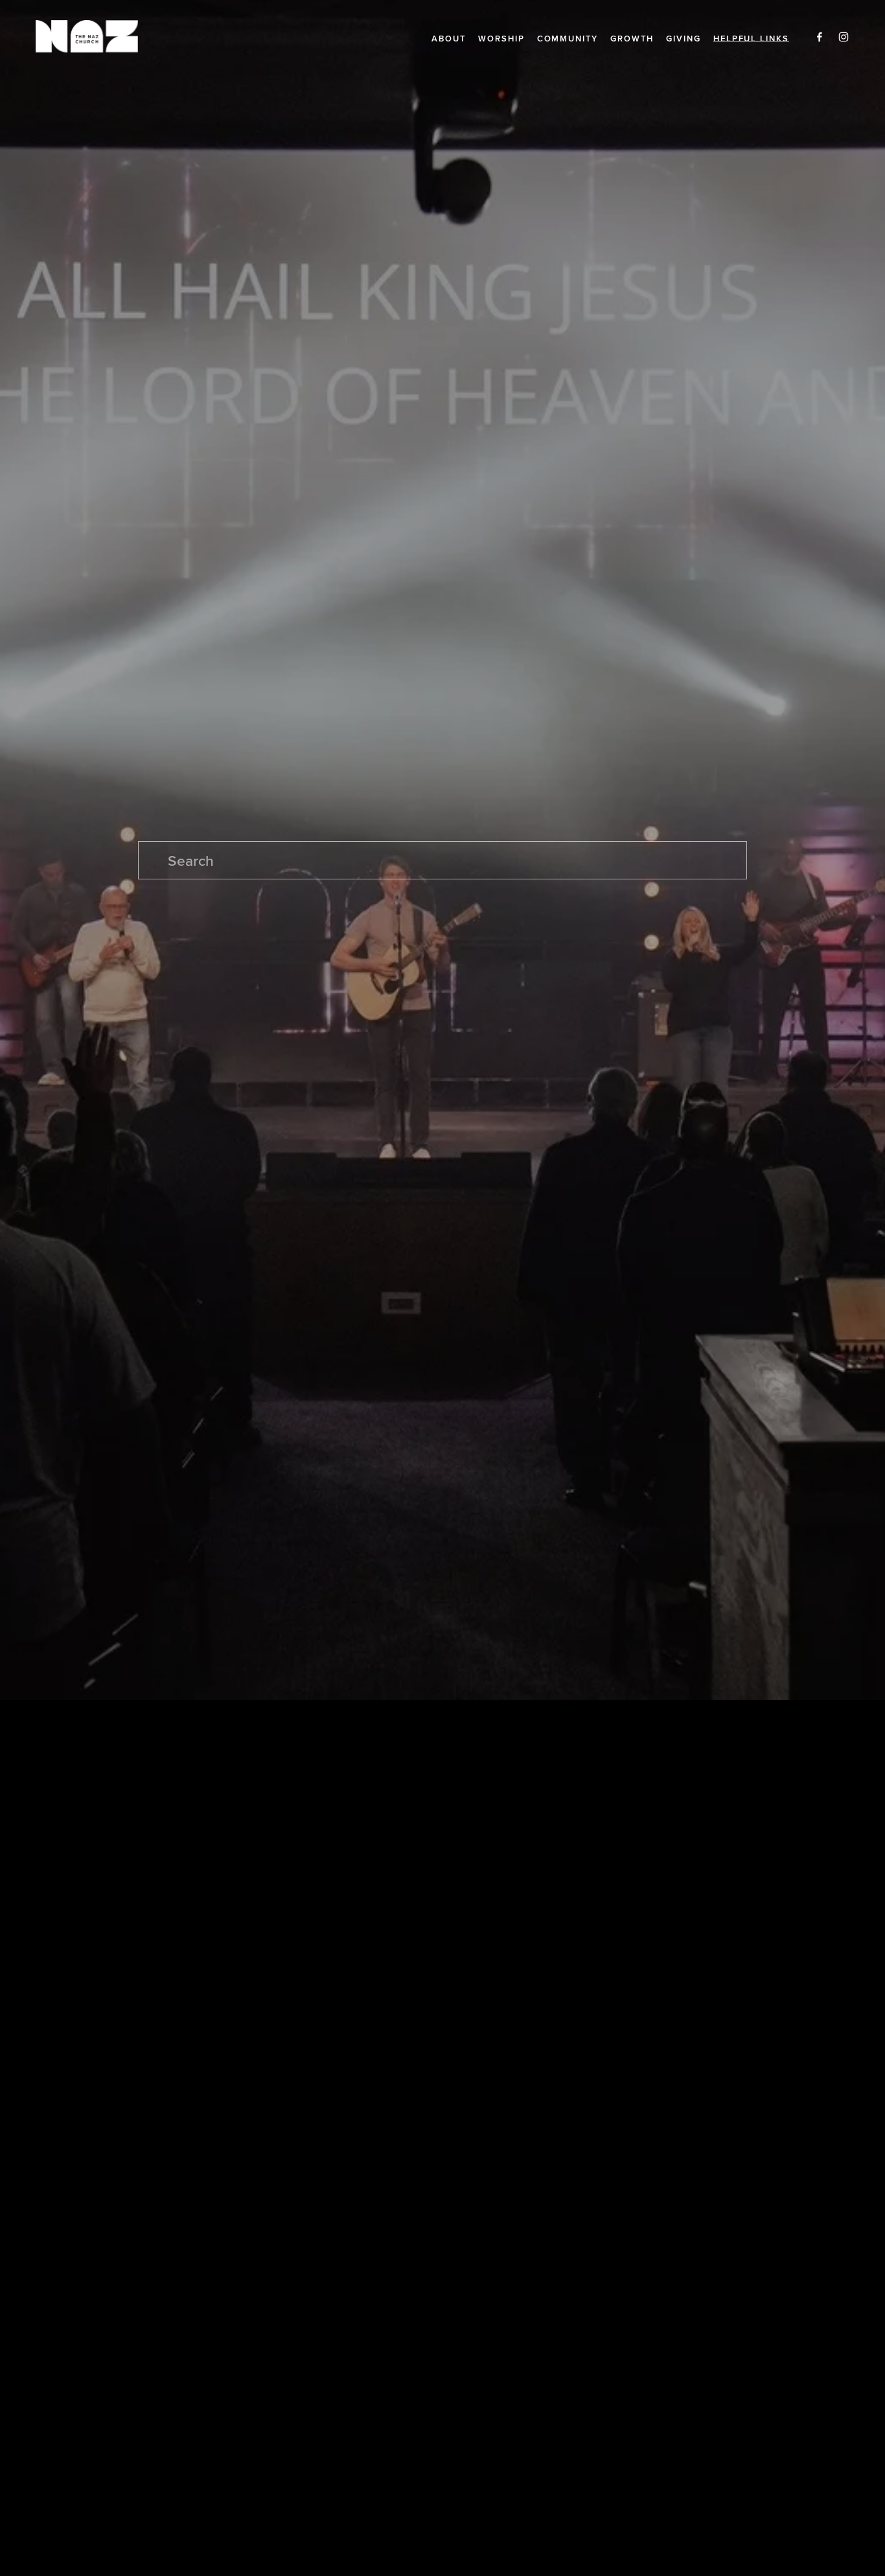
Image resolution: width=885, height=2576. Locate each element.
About (449, 39)
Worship (501, 39)
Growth (632, 39)
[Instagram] (844, 36)
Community (568, 39)
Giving (684, 39)
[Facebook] (820, 36)
